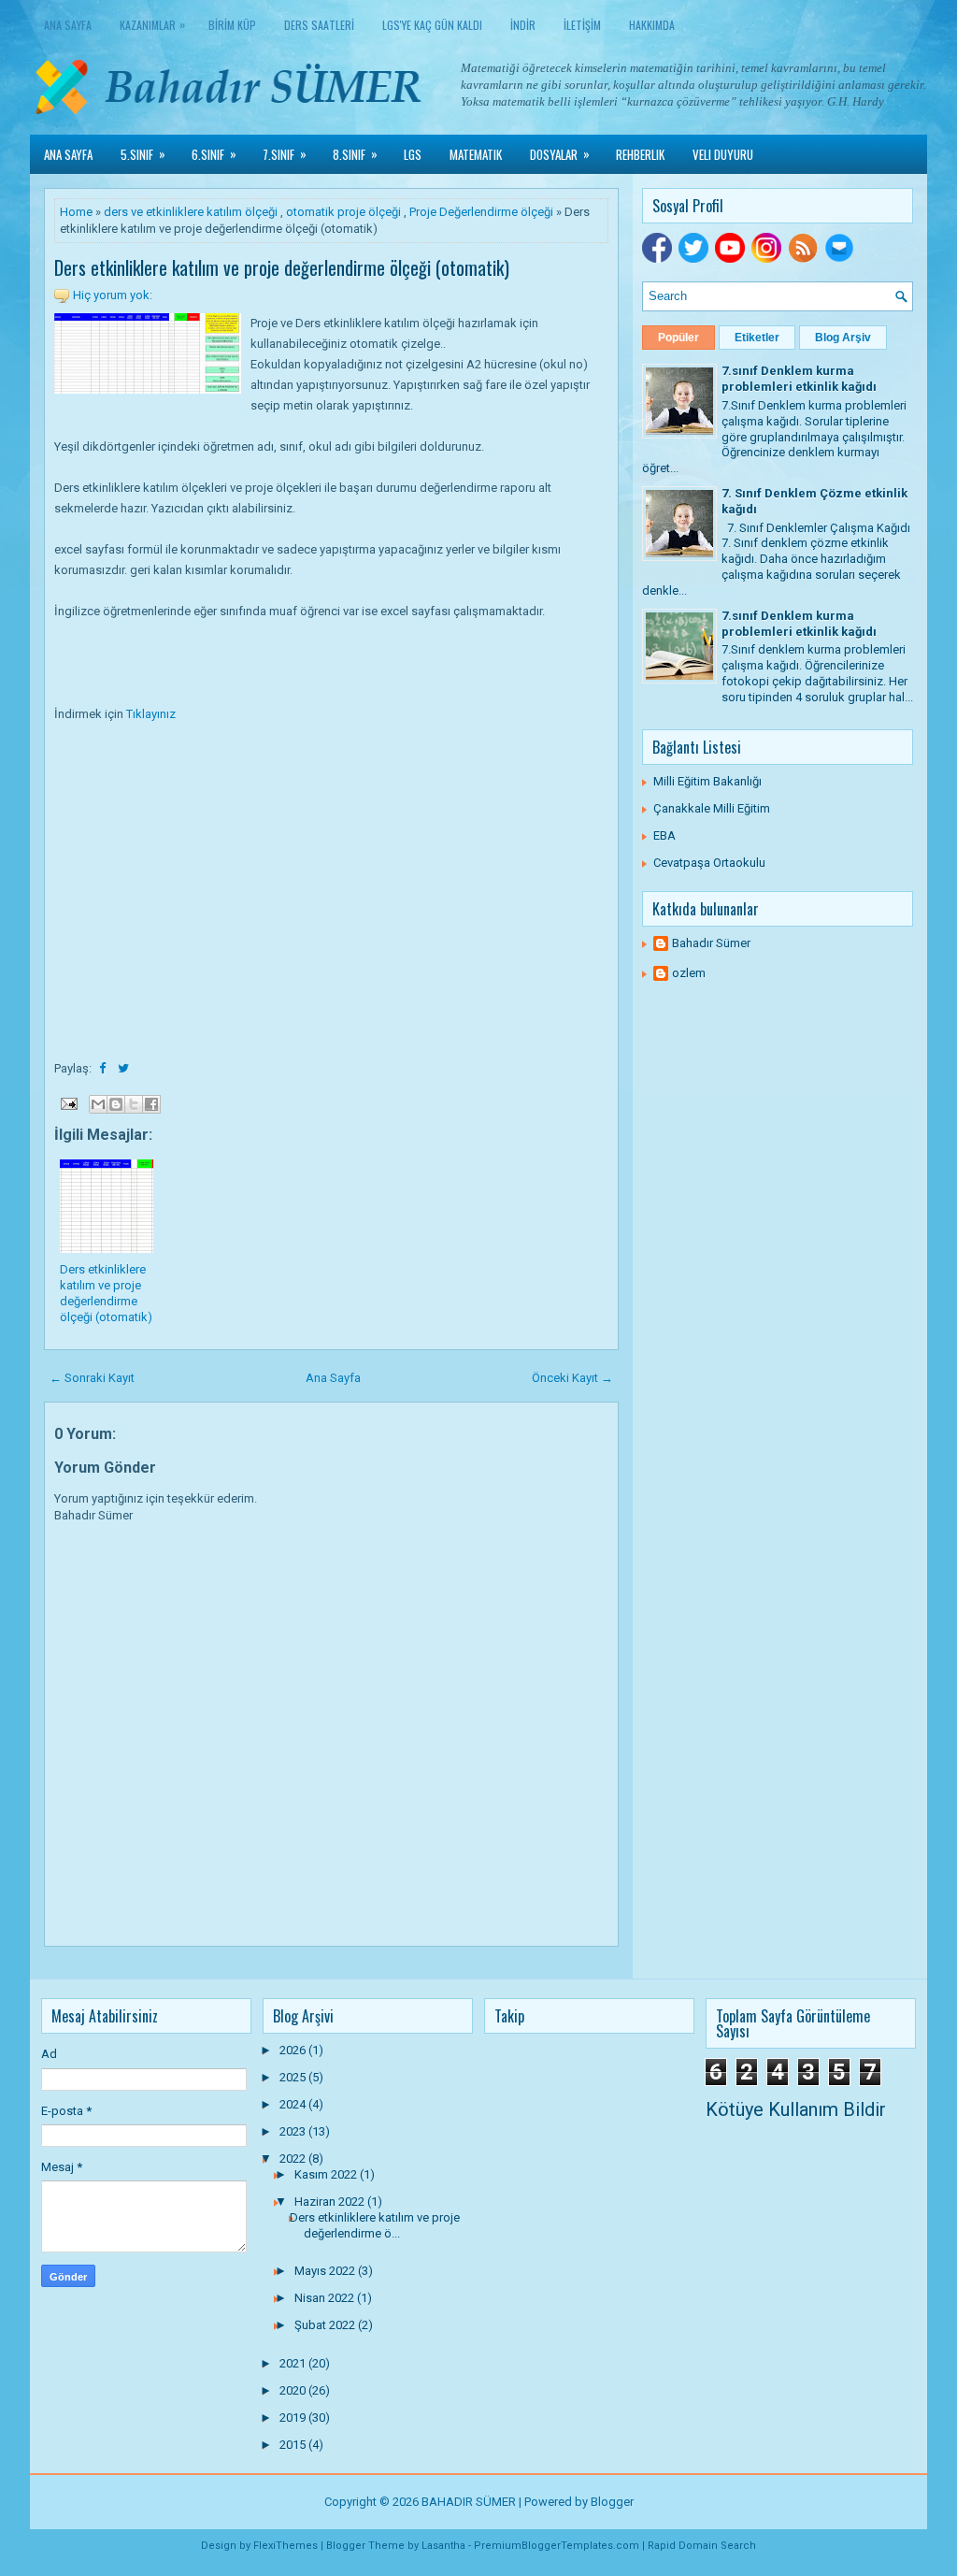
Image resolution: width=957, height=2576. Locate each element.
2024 (294, 2104)
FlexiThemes (286, 2546)
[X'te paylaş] (134, 1104)
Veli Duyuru (723, 154)
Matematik (476, 154)
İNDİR (523, 25)
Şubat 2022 (326, 2325)
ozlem (689, 973)
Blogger (612, 2502)
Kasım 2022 (327, 2174)
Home (76, 212)
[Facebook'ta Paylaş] (151, 1104)
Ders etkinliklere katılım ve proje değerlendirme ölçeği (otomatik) (282, 267)
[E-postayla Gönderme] (67, 1103)
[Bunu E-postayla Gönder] (98, 1104)
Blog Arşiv (843, 338)
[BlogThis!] (116, 1104)
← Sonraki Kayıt (92, 1378)
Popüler (678, 338)
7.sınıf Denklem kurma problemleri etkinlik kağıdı (799, 379)
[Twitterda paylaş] (123, 1068)
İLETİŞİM (582, 25)
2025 (294, 2077)
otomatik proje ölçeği (343, 212)
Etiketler (757, 338)
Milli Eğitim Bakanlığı (707, 781)
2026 (294, 2050)
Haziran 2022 (331, 2202)
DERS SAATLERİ (319, 25)
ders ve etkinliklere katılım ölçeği (191, 212)
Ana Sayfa (68, 25)
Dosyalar (560, 154)
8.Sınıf (355, 154)
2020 (294, 2390)
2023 (294, 2131)
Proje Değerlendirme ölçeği (481, 212)
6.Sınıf (214, 154)
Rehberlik (640, 154)
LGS (413, 154)
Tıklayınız (151, 714)
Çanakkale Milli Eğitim (712, 808)
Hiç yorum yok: (113, 295)
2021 (294, 2363)
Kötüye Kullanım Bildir (796, 2109)
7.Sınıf (285, 154)
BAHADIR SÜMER (469, 2502)
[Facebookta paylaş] (104, 1068)
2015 (294, 2445)
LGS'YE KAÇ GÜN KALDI (432, 25)
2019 (294, 2418)
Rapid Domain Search (702, 2546)
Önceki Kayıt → (572, 1378)
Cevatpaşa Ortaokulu (709, 863)
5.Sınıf (143, 154)
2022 (294, 2159)
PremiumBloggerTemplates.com (557, 2546)
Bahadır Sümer (711, 943)
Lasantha (443, 2546)
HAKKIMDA (652, 25)
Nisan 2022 (326, 2298)
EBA (664, 835)
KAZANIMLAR (152, 24)
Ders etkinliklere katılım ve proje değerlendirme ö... (375, 2225)
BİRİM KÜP (232, 25)
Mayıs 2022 (326, 2271)
